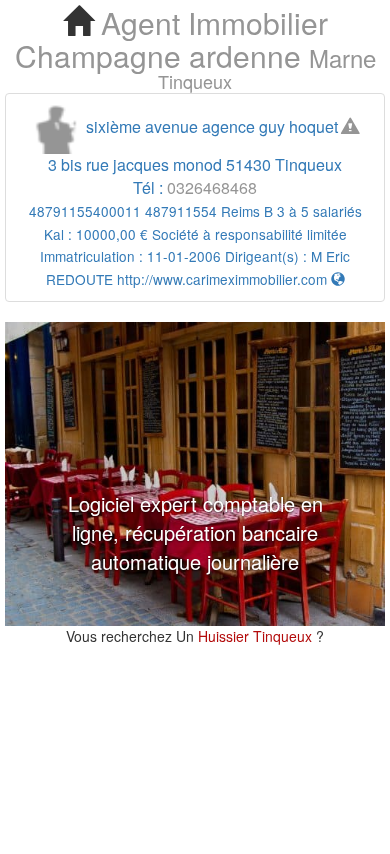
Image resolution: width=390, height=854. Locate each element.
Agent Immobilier (210, 22)
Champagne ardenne (158, 55)
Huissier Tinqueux (257, 636)
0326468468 (212, 187)
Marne (342, 57)
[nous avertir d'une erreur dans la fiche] (350, 126)
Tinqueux (195, 81)
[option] (195, 474)
